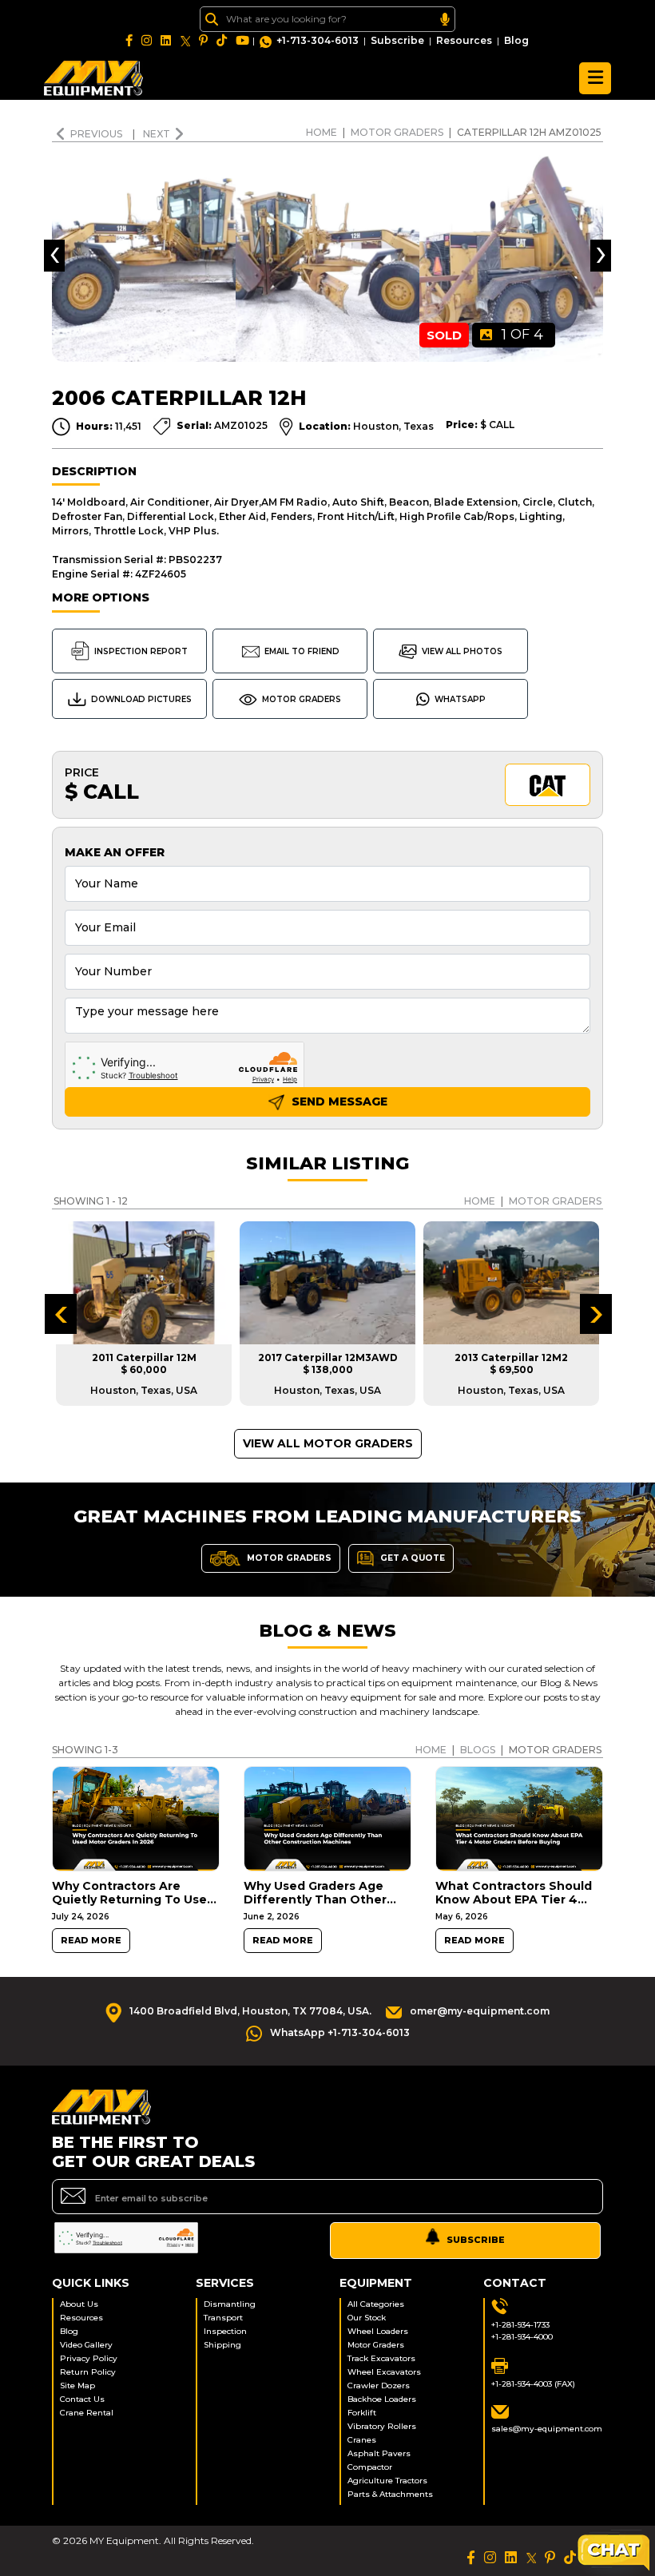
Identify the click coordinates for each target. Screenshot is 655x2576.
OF (522, 335)
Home (322, 132)
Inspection (225, 2331)
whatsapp (460, 699)
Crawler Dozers (379, 2385)
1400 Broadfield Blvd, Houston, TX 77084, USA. (250, 2011)
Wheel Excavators (384, 2372)
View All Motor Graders (328, 1443)
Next (157, 134)
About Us (79, 2304)
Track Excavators (381, 2358)
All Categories (376, 2304)
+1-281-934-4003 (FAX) (533, 2384)
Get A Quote (411, 1557)
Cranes (362, 2440)
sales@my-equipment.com (547, 2429)
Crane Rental (87, 2413)
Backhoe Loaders (382, 2399)
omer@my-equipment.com (480, 2011)
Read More (91, 1941)
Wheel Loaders (378, 2331)
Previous (97, 134)
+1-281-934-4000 (522, 2337)
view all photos (462, 651)
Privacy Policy (89, 2358)
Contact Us (82, 2399)
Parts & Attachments (390, 2494)
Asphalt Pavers (379, 2453)
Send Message (338, 1101)
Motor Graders (397, 132)
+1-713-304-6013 (318, 40)
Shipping (222, 2345)
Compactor (370, 2467)
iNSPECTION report (141, 651)
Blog (516, 40)
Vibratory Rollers (382, 2426)
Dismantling (230, 2304)
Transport (223, 2318)
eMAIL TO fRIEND (302, 651)
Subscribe (397, 40)
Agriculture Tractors (387, 2481)
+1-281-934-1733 (520, 2325)
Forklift (362, 2413)
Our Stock (367, 2318)
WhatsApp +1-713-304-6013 (340, 2032)
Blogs (478, 1750)
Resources (464, 40)
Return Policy (88, 2372)
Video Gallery (86, 2345)
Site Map (77, 2385)
